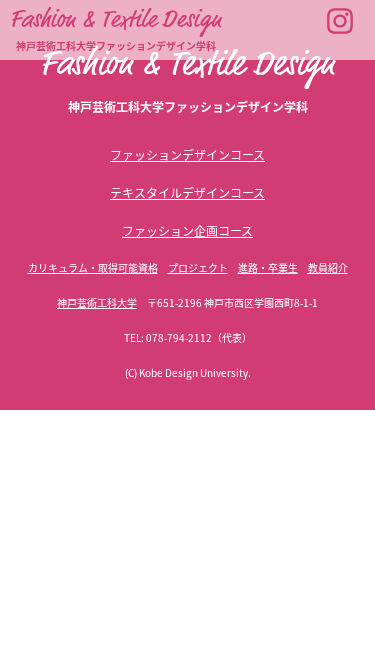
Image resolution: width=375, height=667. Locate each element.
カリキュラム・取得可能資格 (93, 267)
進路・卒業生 (268, 267)
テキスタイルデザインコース (187, 192)
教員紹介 (328, 267)
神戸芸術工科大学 (97, 302)
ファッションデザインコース (187, 154)
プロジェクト (198, 267)
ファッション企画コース (187, 230)
